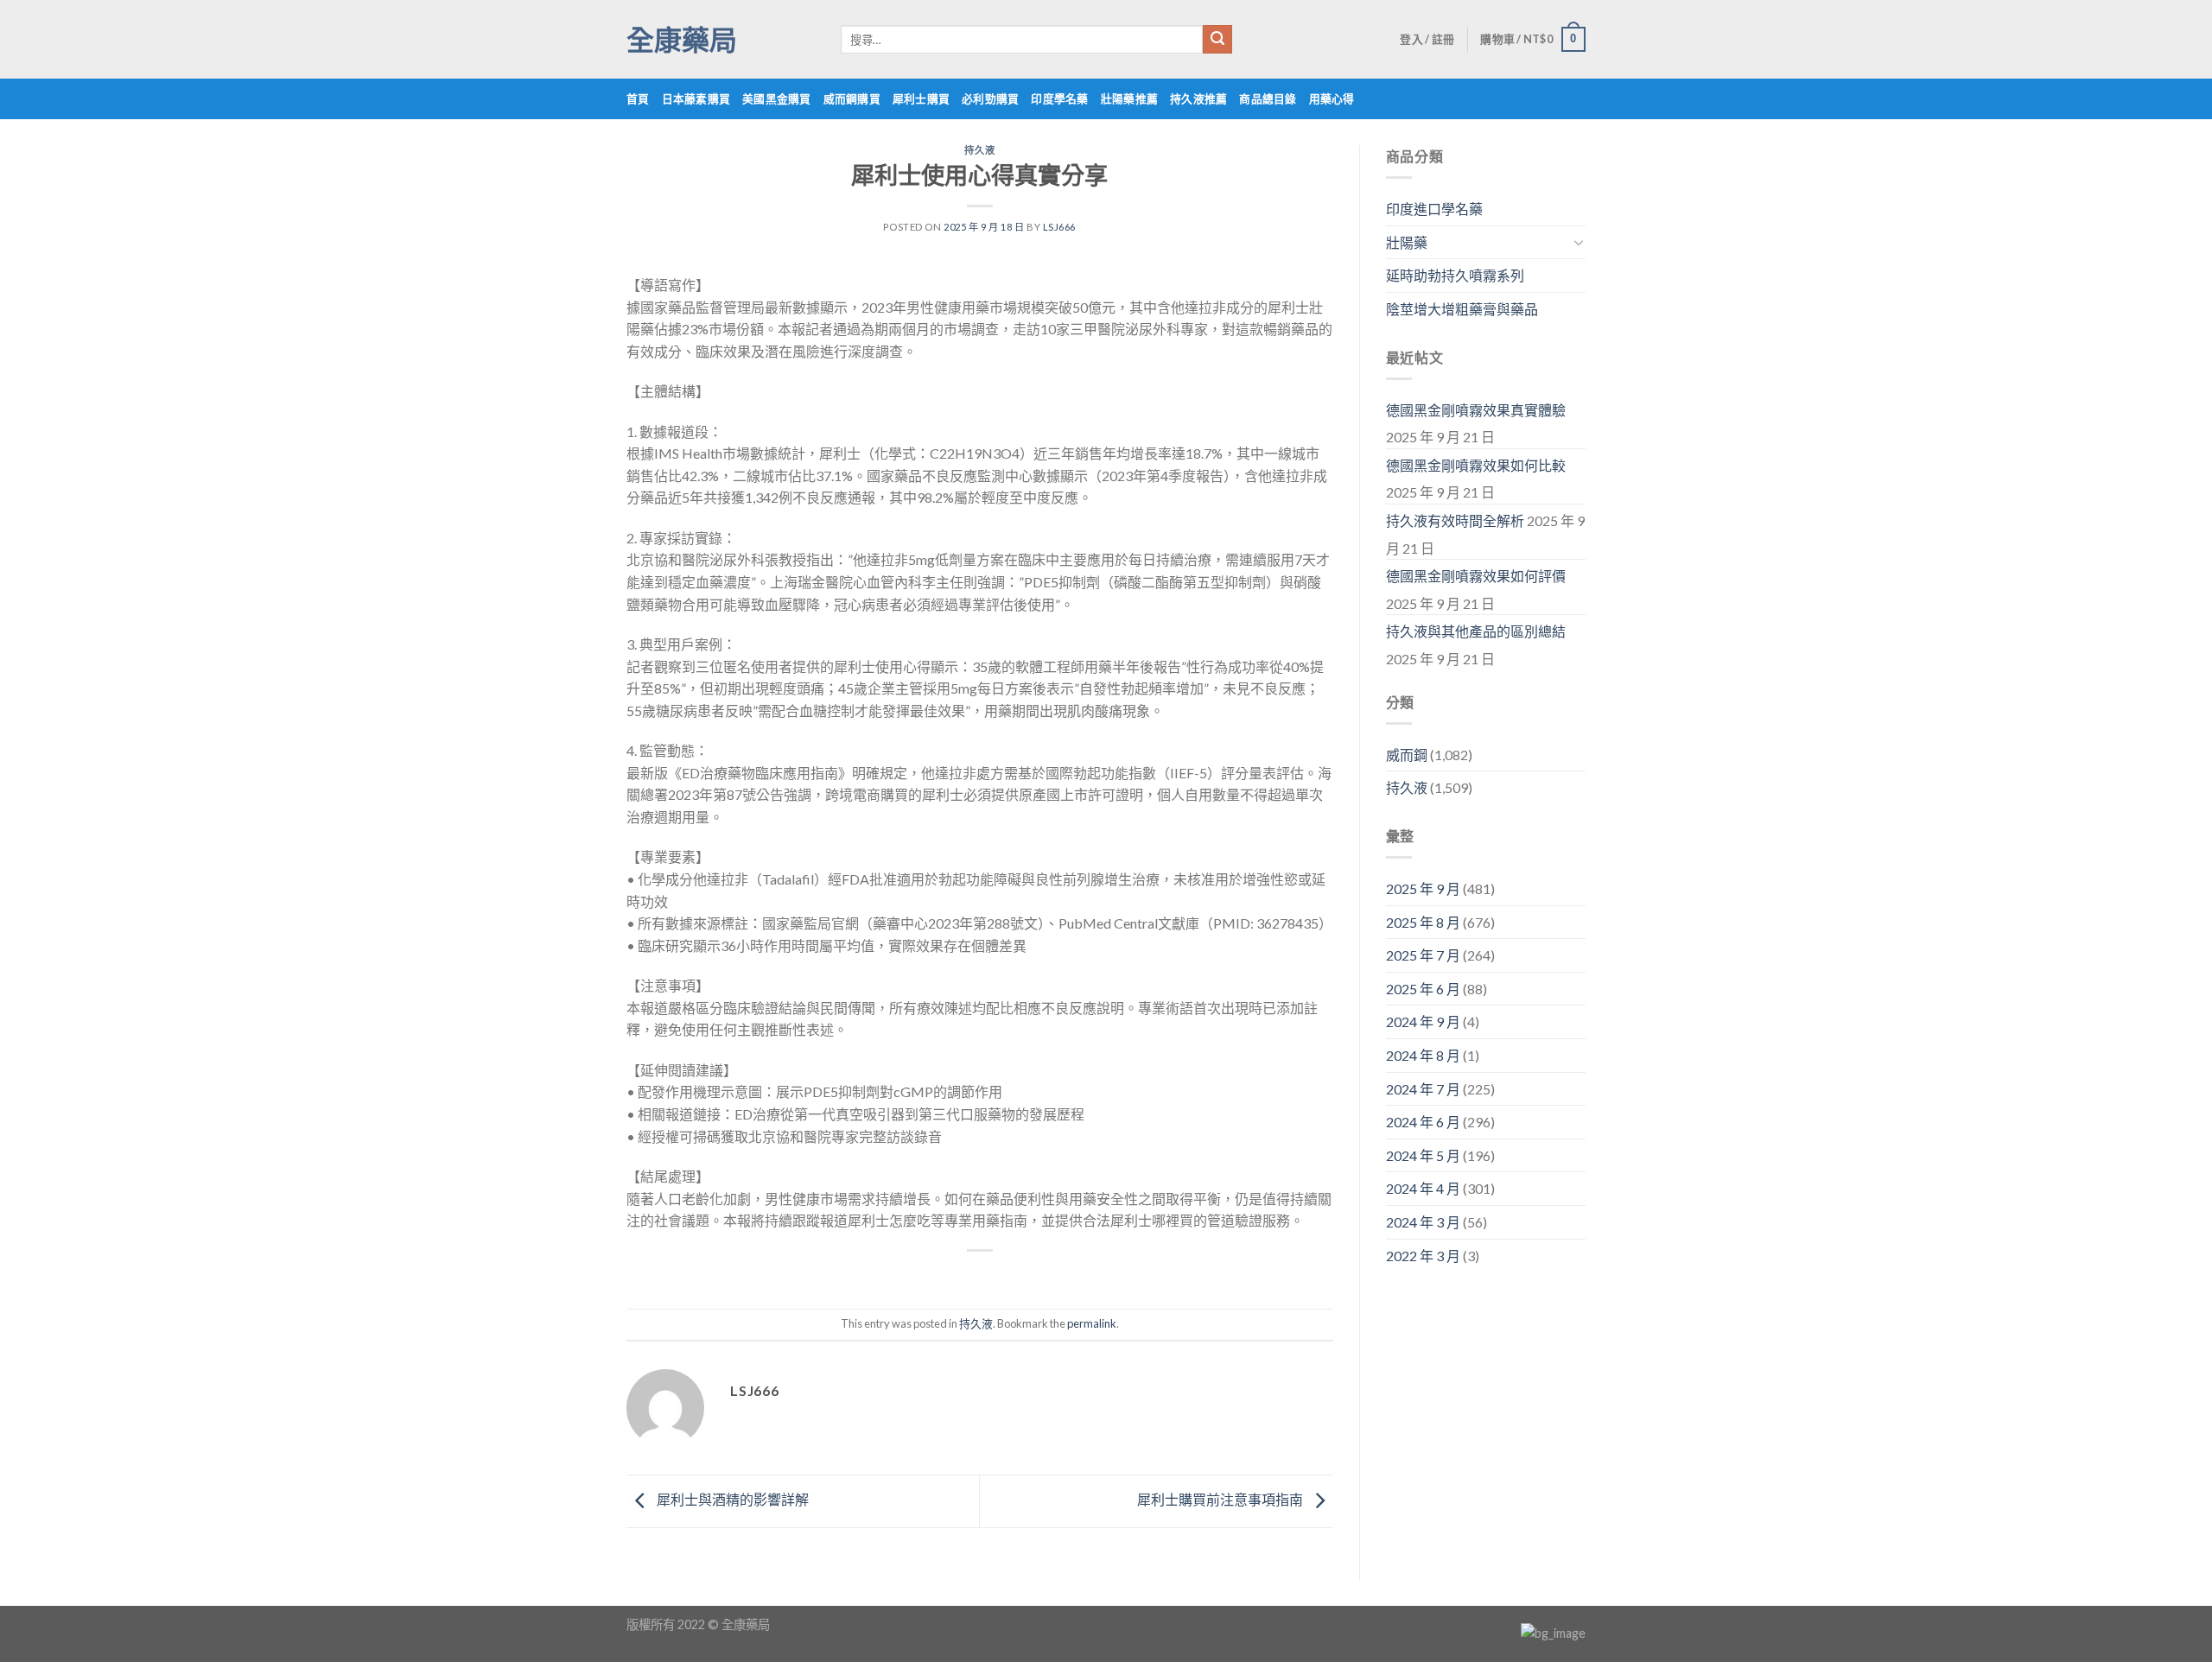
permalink (1092, 1323)
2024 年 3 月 (1423, 1222)
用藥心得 (1332, 98)
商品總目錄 (1268, 98)
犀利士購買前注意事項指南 (1221, 1499)
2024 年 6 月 (1423, 1122)
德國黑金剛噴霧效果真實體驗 (1476, 410)
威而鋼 (1407, 755)
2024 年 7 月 (1423, 1089)
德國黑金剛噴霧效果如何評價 (1476, 576)
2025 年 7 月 (1423, 955)
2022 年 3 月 (1423, 1256)
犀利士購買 (921, 98)
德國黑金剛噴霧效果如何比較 (1476, 465)
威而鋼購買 (852, 98)
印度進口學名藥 (1434, 209)
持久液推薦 (1198, 98)
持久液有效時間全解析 (1455, 520)
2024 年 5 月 (1423, 1155)
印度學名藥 (1059, 98)
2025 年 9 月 (1423, 888)
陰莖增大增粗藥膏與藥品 (1462, 309)
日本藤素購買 (696, 98)
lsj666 (1059, 227)
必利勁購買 (990, 98)
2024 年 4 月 (1423, 1188)
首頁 (638, 98)
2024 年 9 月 (1423, 1021)
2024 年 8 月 (1423, 1055)
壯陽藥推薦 (1129, 98)
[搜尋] (1217, 40)
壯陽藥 (1407, 242)
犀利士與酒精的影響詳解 (731, 1499)
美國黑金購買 (777, 98)
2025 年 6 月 (1423, 989)
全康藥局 (682, 40)
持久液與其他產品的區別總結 (1476, 631)
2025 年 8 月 (1423, 922)
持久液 (979, 150)
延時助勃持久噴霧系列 (1455, 275)
